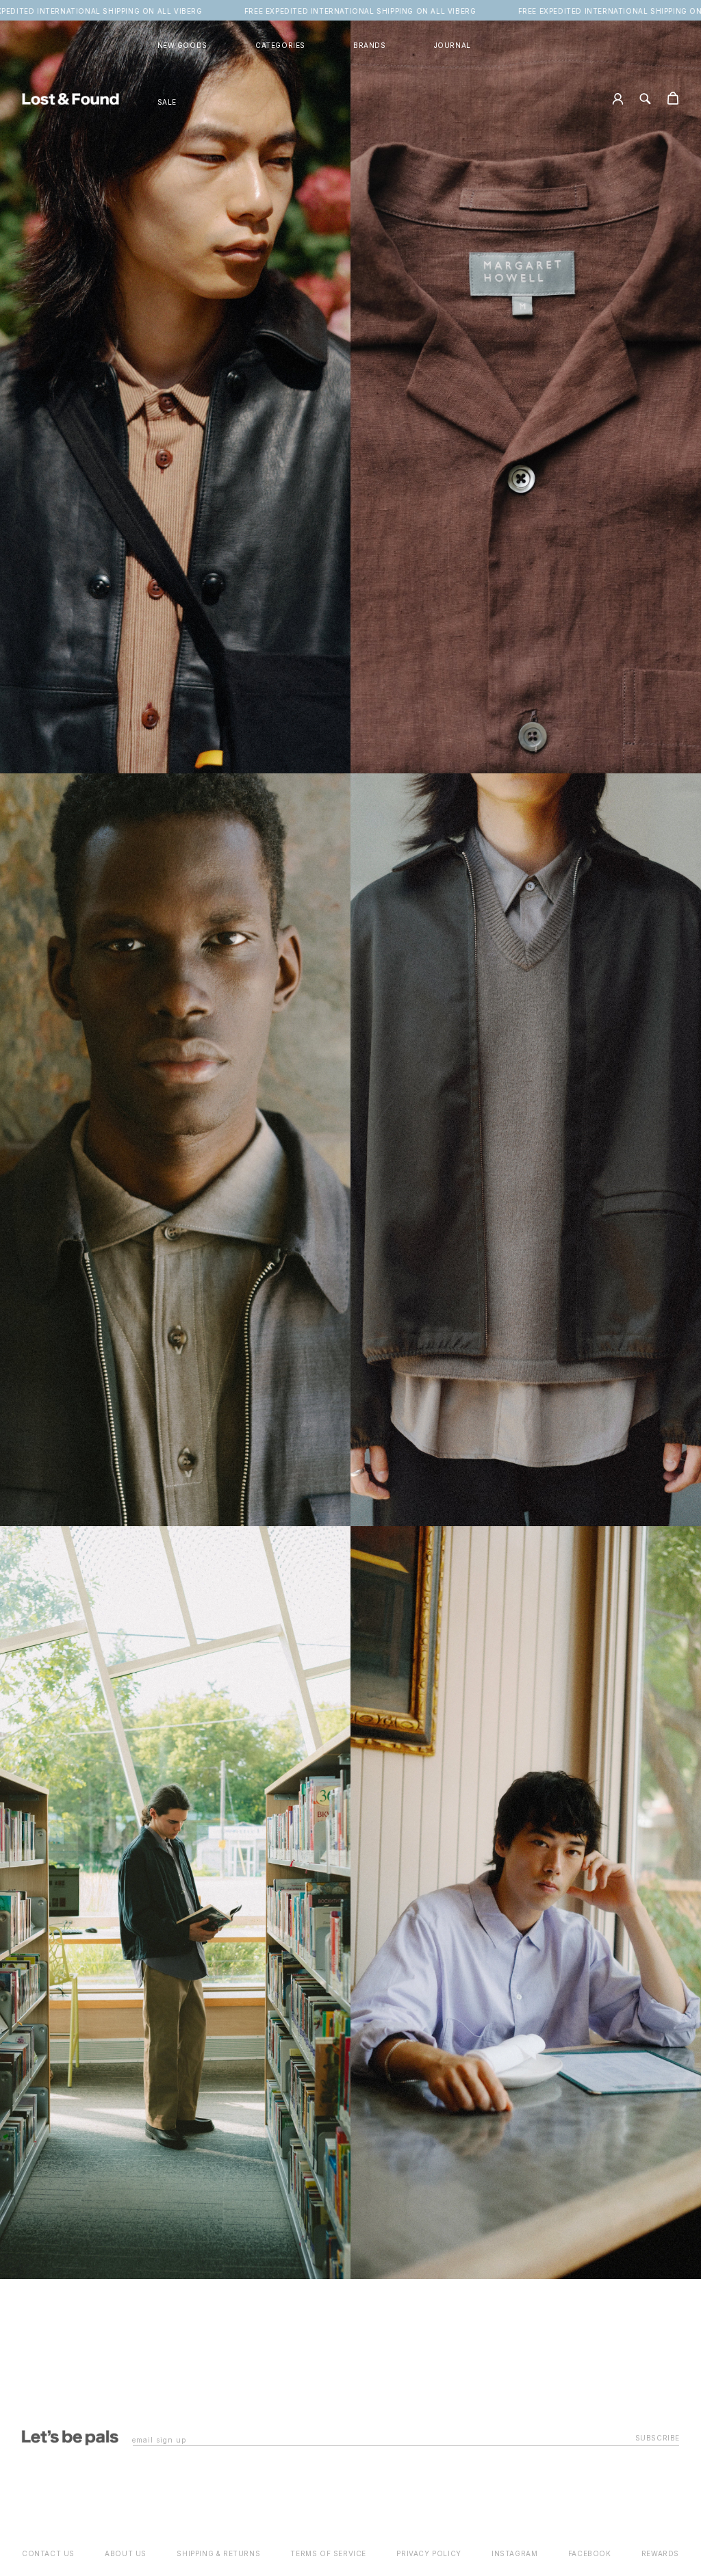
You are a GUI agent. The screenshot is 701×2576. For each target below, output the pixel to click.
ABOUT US (126, 2553)
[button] (280, 46)
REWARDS (660, 2553)
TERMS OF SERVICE (328, 2553)
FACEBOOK (590, 2553)
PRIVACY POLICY (429, 2553)
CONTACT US (48, 2553)
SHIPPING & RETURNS (218, 2553)
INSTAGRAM (514, 2553)
